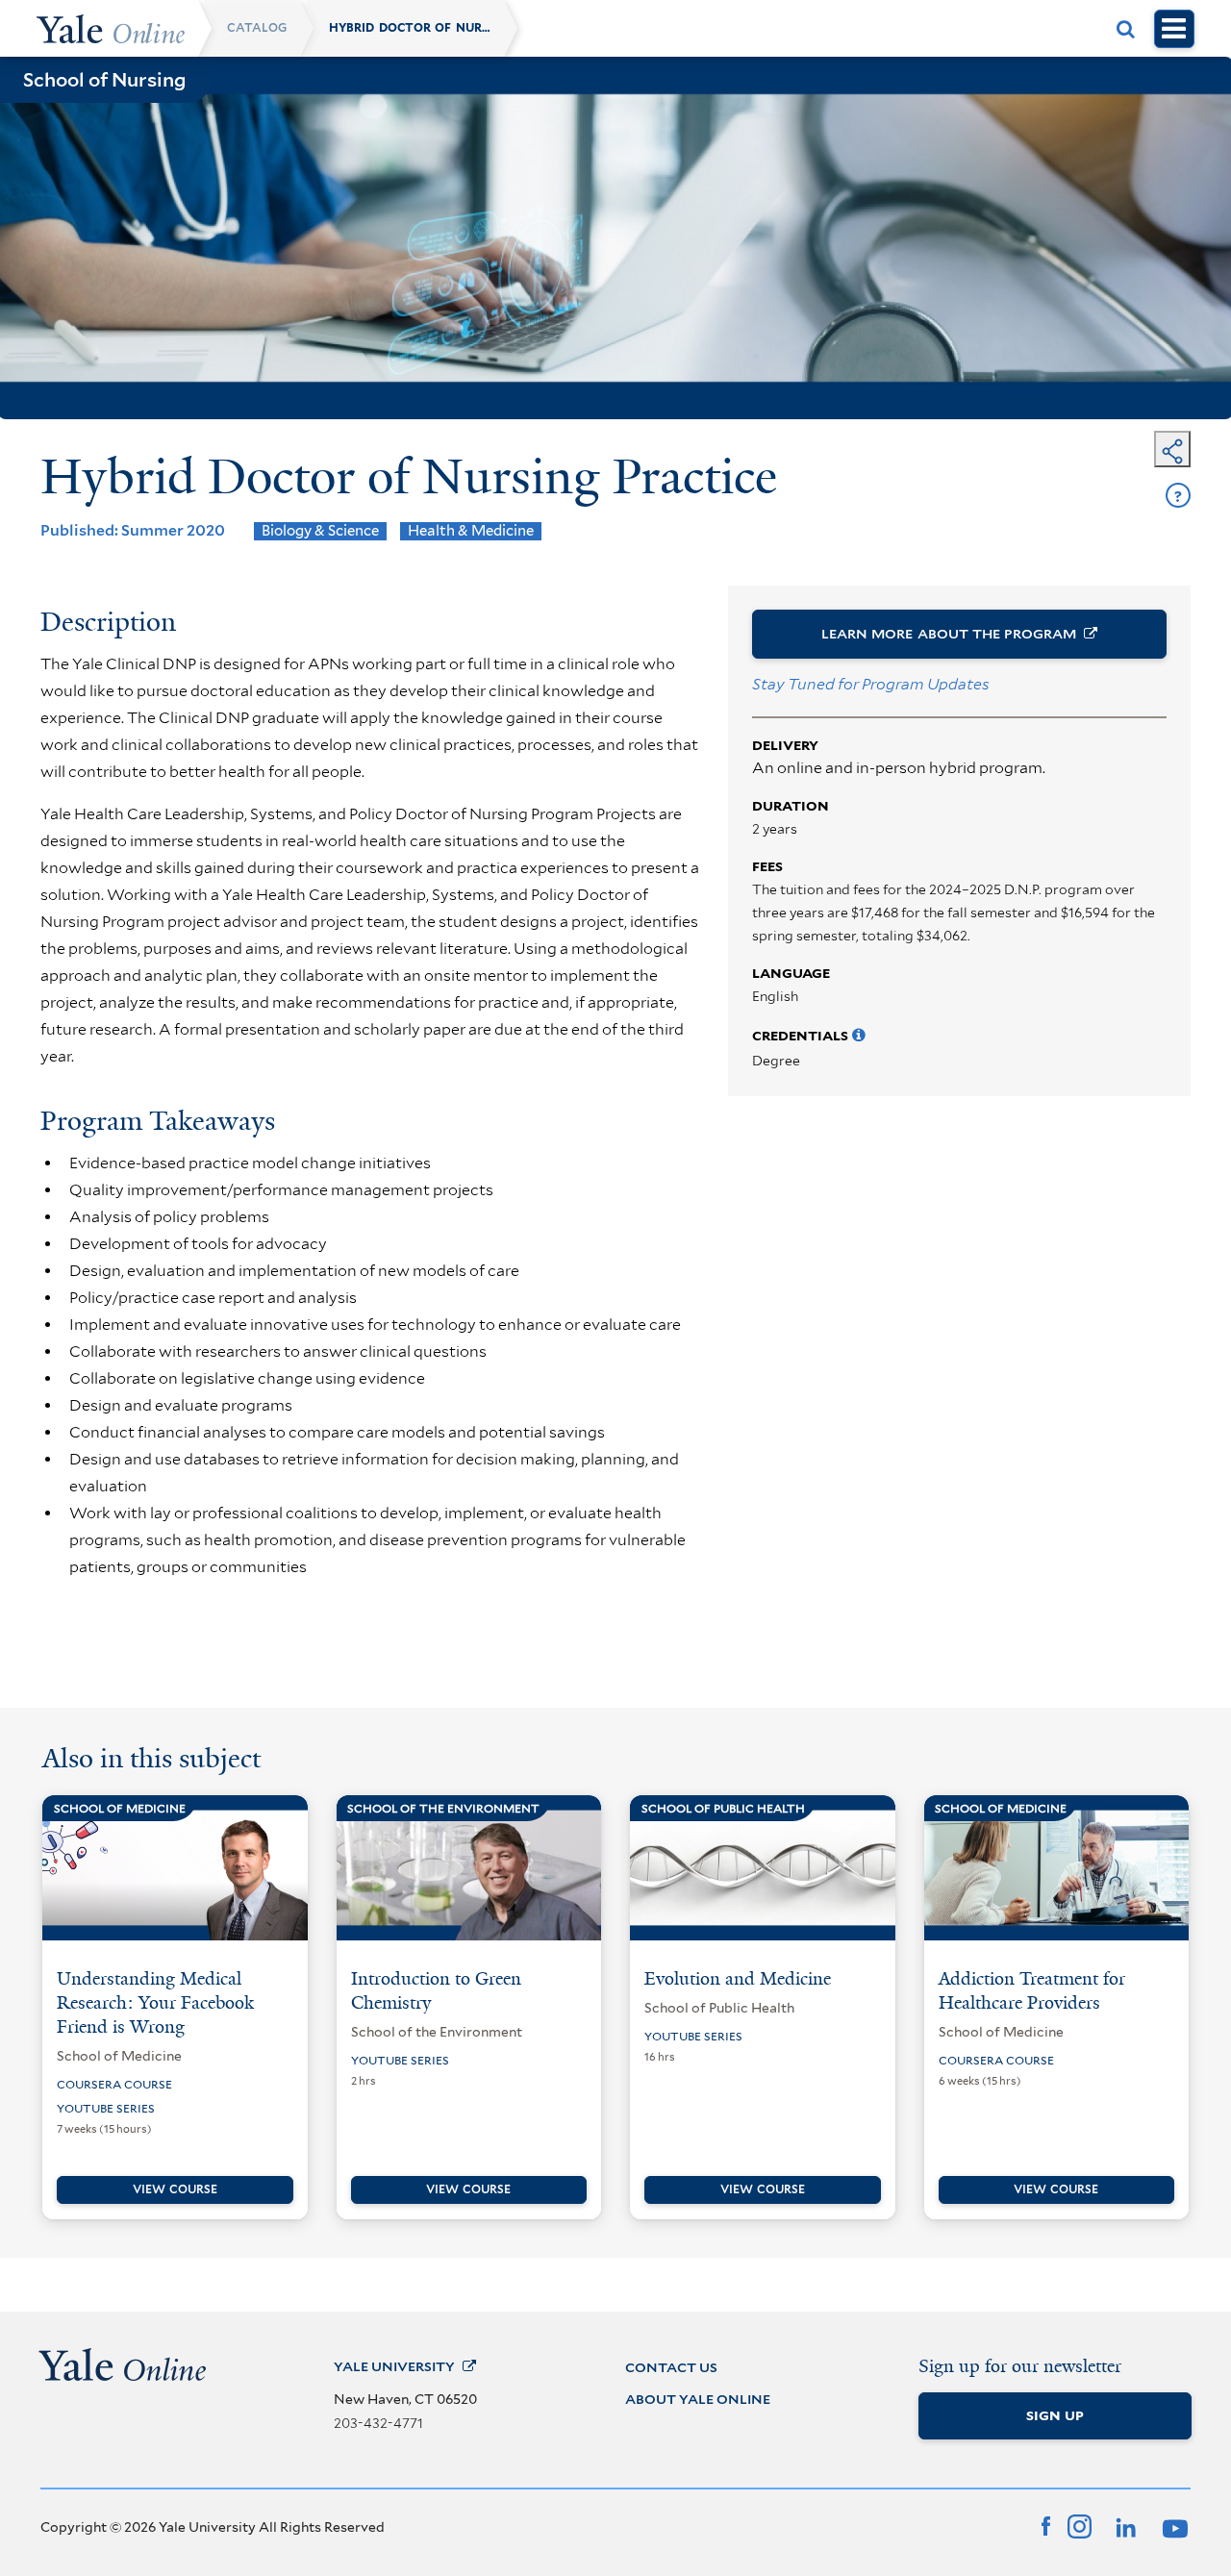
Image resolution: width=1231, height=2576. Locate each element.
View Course (175, 2189)
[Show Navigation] (1174, 29)
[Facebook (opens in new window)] (1046, 2525)
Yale (394, 2366)
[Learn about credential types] (859, 1036)
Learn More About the (949, 634)
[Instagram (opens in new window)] (1080, 2525)
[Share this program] (1172, 449)
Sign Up (1055, 2415)
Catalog (257, 28)
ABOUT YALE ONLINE (698, 2399)
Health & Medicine (471, 531)
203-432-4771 (378, 2423)
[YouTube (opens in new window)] (1172, 2525)
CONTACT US (671, 2367)
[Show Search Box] (1126, 29)
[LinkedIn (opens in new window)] (1124, 2525)
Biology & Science (320, 531)
